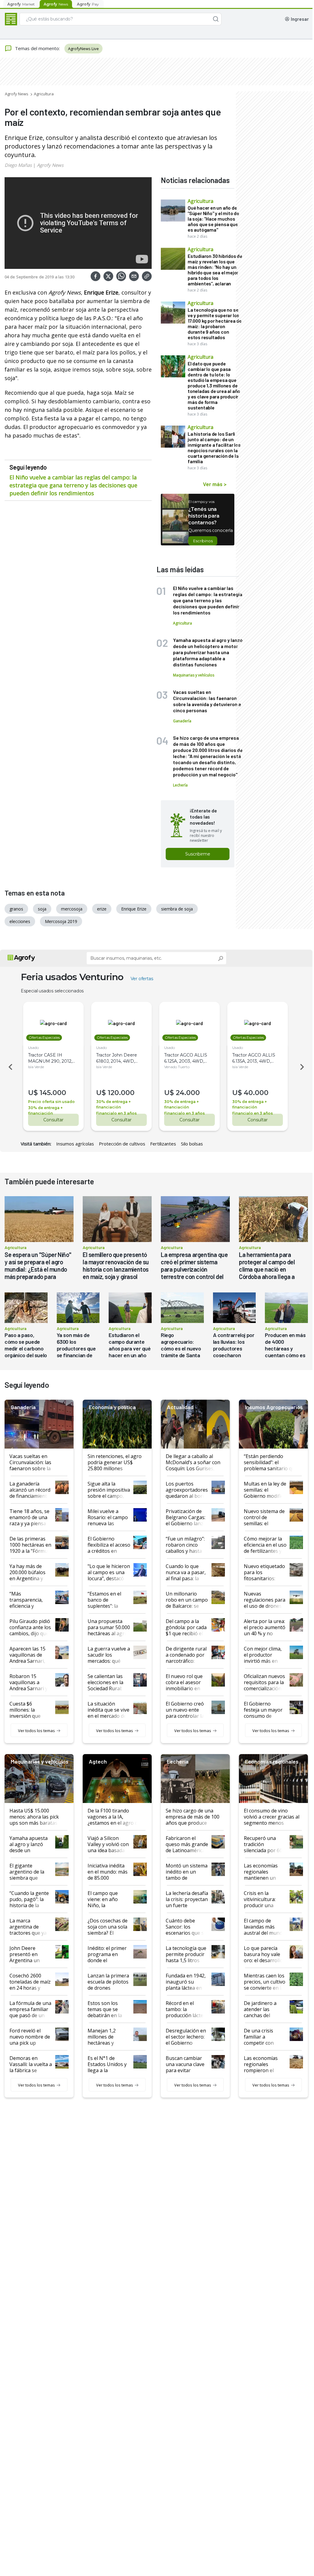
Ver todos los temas (36, 1731)
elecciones (20, 921)
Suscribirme (198, 854)
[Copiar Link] (147, 276)
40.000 (256, 1093)
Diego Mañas (18, 165)
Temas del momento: (37, 48)
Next (303, 1067)
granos (16, 909)
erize (102, 909)
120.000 (121, 1093)
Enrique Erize (134, 909)
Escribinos (203, 541)
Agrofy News (17, 94)
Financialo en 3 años (116, 1113)
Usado (33, 1048)
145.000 (53, 1093)
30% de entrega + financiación (45, 1110)
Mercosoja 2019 (61, 921)
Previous (9, 1067)
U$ (33, 1093)
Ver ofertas (142, 979)
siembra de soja (177, 909)
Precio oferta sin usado (51, 1102)
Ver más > (215, 484)
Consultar (53, 1120)
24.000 (188, 1093)
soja (42, 909)
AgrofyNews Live (83, 49)
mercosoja (72, 909)
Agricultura (44, 94)
